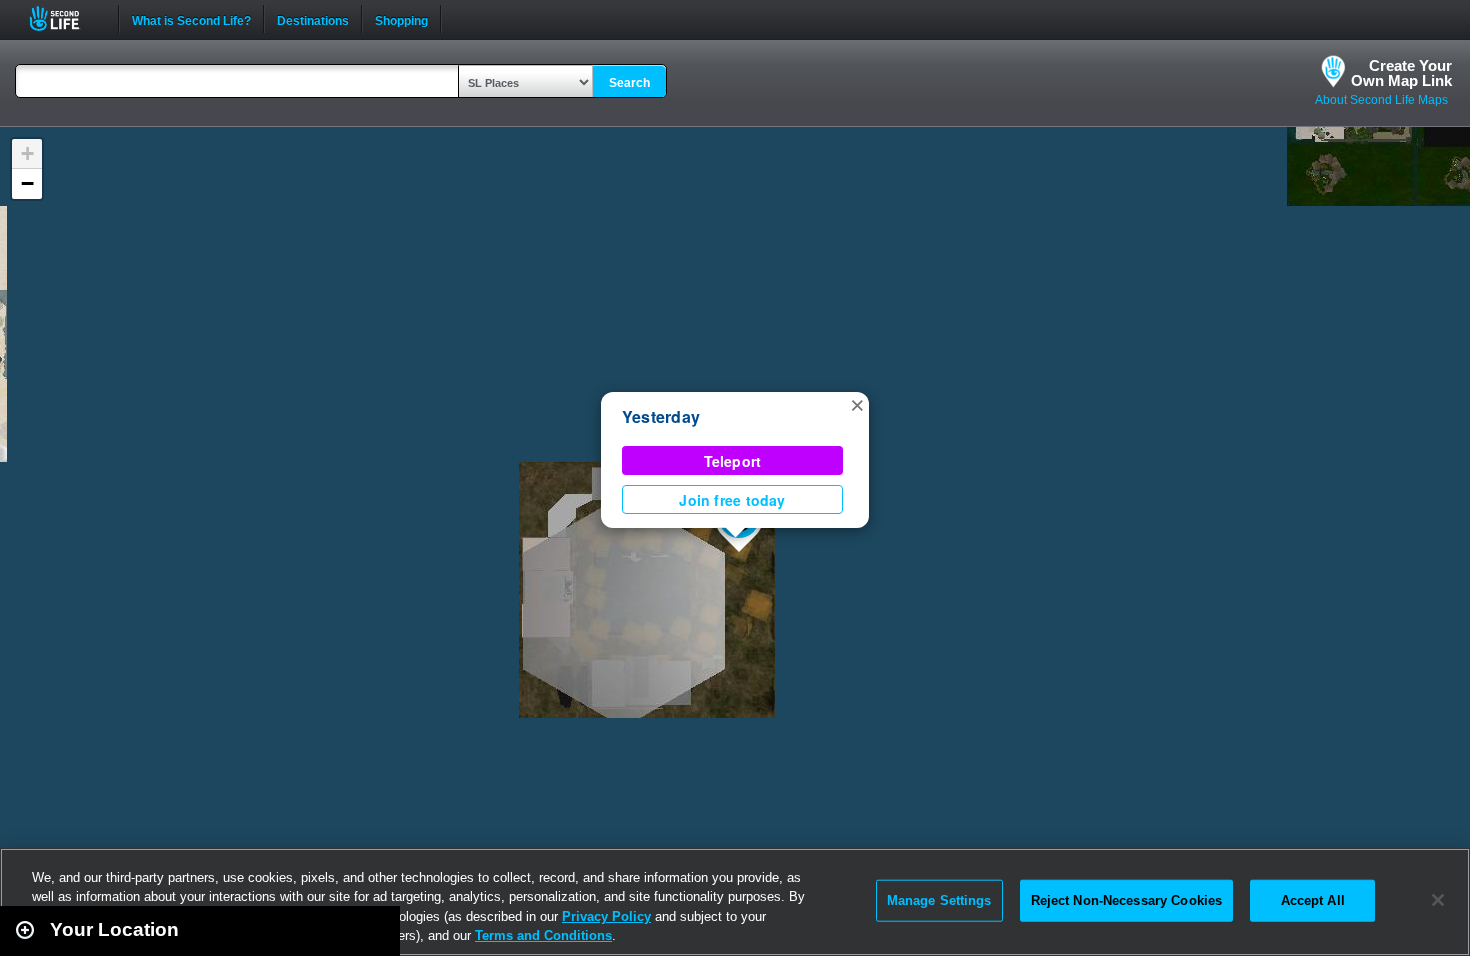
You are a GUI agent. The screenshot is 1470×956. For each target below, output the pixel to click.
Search (629, 83)
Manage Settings (939, 900)
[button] (857, 404)
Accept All (1313, 900)
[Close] (1438, 900)
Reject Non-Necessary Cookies (1127, 900)
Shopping (401, 19)
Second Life (65, 18)
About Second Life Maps (1381, 100)
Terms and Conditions (543, 935)
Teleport (733, 461)
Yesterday (661, 416)
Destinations (313, 19)
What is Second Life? (191, 19)
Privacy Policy (606, 916)
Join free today (732, 500)
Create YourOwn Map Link (1401, 73)
